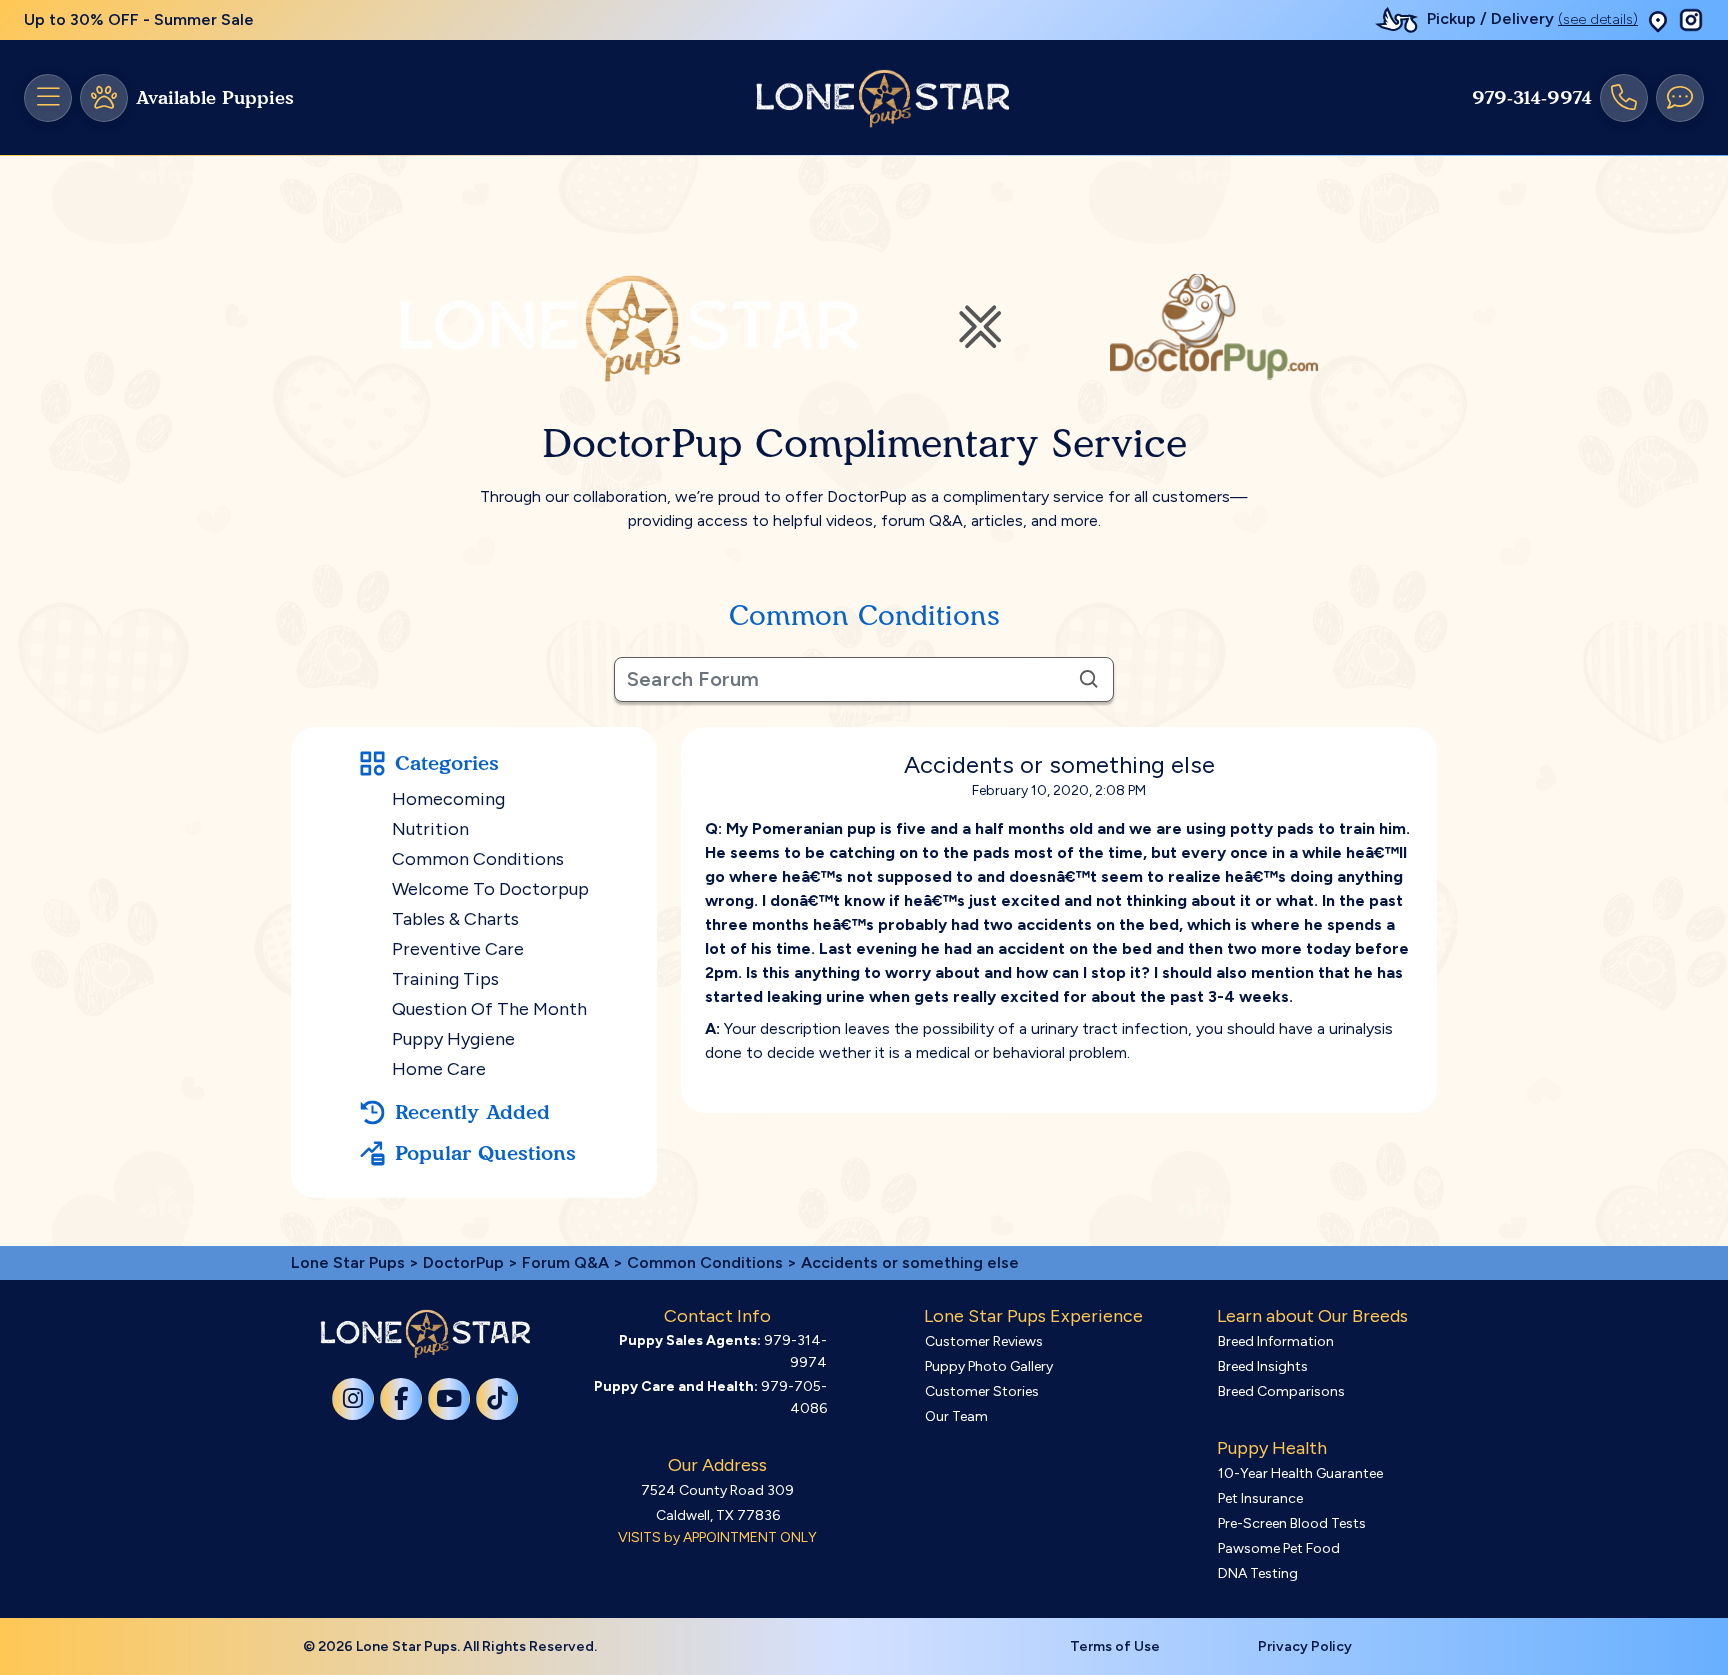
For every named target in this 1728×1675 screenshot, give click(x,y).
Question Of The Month (489, 1009)
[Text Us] (1680, 98)
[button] (1658, 20)
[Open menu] (48, 98)
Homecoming (448, 799)
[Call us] (1624, 98)
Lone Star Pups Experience (1033, 1316)
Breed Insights (1263, 1366)
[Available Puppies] (104, 98)
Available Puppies (215, 98)
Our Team (956, 1416)
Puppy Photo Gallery (989, 1366)
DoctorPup (463, 1262)
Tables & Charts (455, 919)
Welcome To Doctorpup (490, 889)
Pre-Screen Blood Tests (1292, 1523)
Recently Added (472, 1112)
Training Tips (445, 979)
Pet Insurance (1260, 1498)
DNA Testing (1258, 1573)
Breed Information (1276, 1341)
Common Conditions (478, 859)
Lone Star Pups (348, 1262)
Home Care (439, 1069)
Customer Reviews (984, 1341)
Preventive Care (458, 949)
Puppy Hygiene (453, 1039)
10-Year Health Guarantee (1300, 1473)
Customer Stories (982, 1391)
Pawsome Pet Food (1279, 1548)
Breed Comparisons (1281, 1391)
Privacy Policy (1305, 1646)
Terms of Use (1115, 1646)
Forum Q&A (565, 1262)
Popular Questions (485, 1153)
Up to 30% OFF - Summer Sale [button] (139, 19)
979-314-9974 (1532, 98)
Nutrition (430, 829)
